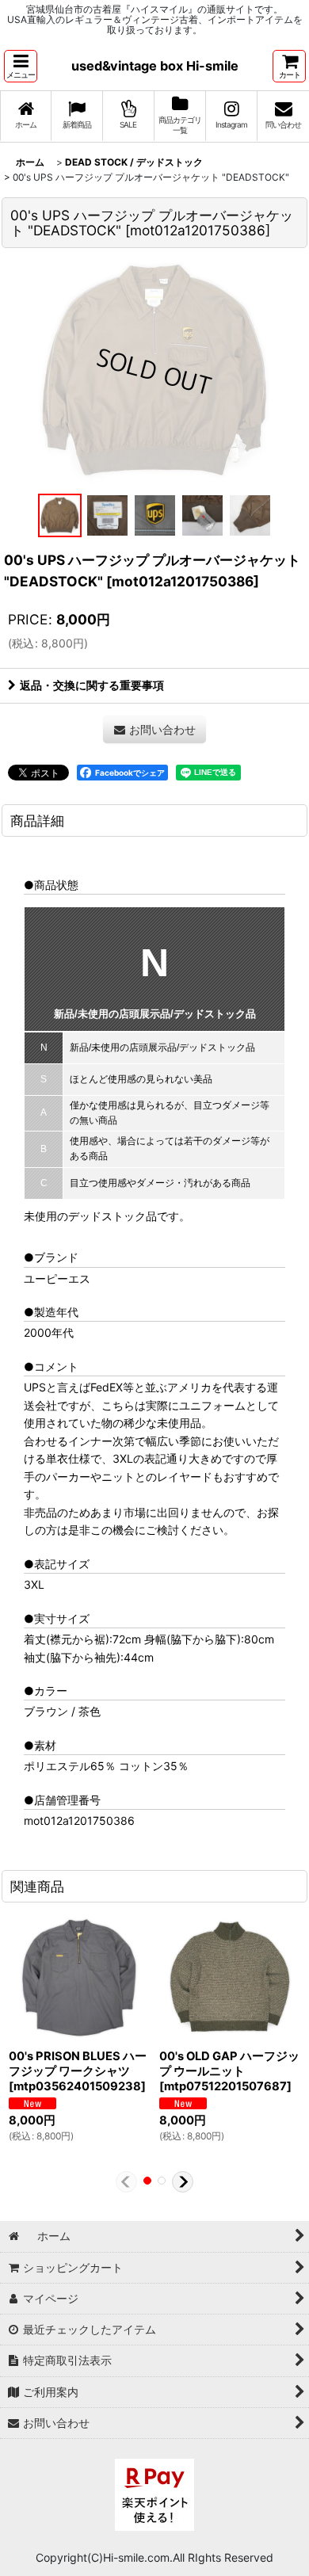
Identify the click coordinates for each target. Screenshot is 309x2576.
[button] (21, 66)
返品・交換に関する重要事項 (92, 685)
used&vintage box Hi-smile (155, 66)
